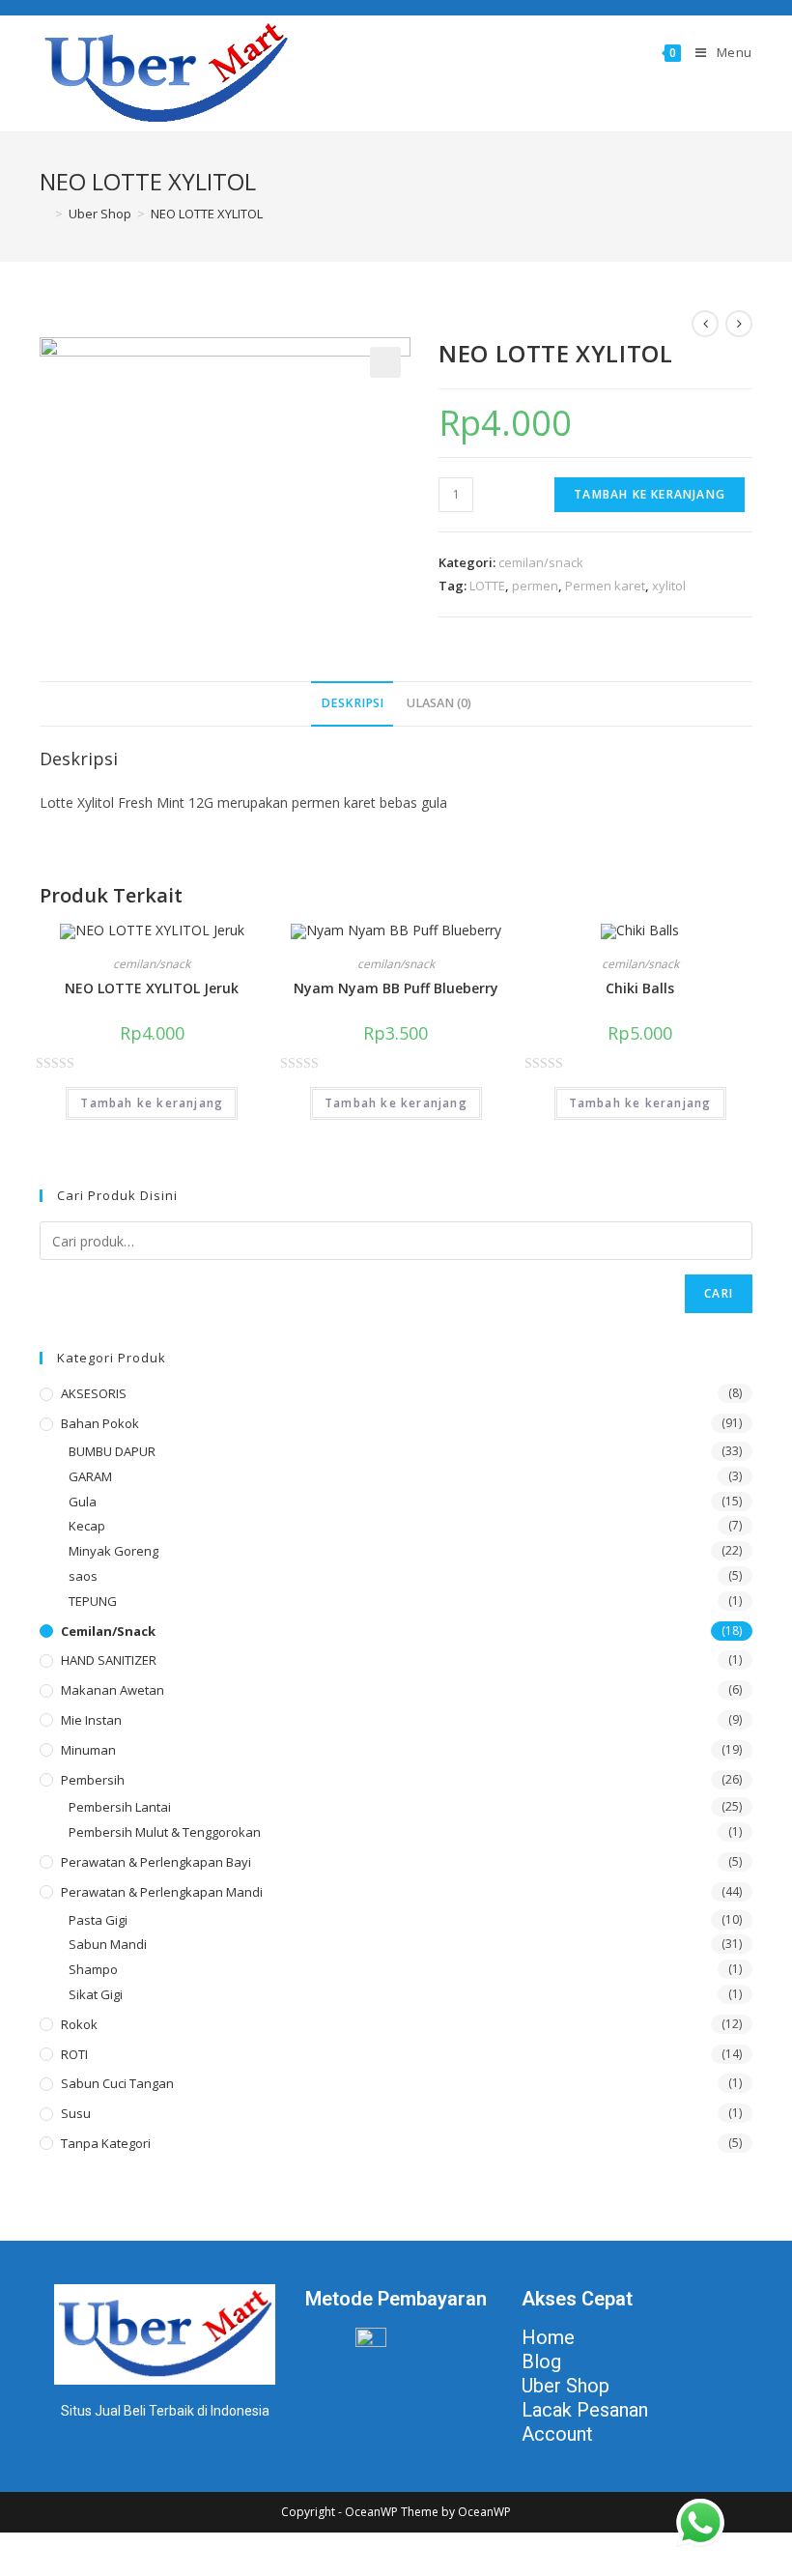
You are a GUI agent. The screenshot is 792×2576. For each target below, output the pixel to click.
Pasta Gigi (98, 1920)
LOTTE (487, 586)
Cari (719, 1293)
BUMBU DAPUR (112, 1451)
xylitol (669, 586)
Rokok (79, 2024)
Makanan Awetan (113, 1690)
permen (535, 586)
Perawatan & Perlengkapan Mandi (162, 1892)
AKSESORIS (94, 1393)
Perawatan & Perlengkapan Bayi (156, 1862)
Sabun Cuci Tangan (117, 2083)
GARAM (90, 1476)
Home (548, 2337)
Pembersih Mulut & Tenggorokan (165, 1832)
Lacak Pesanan (585, 2410)
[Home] (44, 214)
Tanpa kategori (106, 2143)
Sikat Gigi (96, 1994)
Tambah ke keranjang (650, 494)
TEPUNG (93, 1601)
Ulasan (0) (439, 703)
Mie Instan (91, 1720)
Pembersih (93, 1780)
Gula (83, 1502)
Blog (541, 2361)
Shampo (93, 1969)
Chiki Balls (640, 988)
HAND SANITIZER (109, 1660)
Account (557, 2434)
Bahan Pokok (100, 1423)
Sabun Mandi (108, 1944)
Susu (76, 2113)
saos (83, 1576)
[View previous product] (705, 324)
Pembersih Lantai (120, 1807)
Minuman (88, 1750)
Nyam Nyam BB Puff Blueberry (396, 988)
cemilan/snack (541, 562)
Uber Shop (566, 2386)
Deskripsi (352, 703)
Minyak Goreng (113, 1551)
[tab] (352, 704)
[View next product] (739, 324)
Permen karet (605, 586)
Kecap (87, 1526)
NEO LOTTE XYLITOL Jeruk (152, 988)
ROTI (74, 2054)
